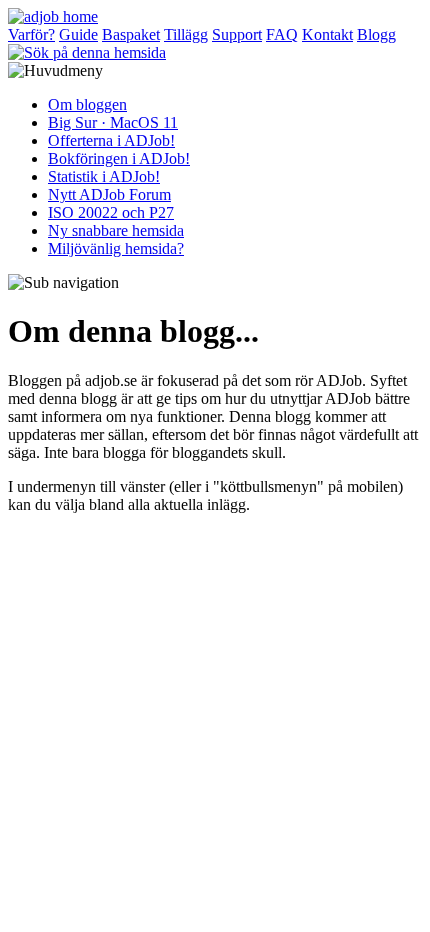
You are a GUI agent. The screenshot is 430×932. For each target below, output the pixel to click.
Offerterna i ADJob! (111, 140)
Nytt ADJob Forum (109, 194)
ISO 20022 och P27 (111, 212)
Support (237, 34)
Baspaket (131, 34)
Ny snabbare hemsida (116, 230)
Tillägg (186, 34)
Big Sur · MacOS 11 (113, 122)
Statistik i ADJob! (104, 176)
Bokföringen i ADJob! (119, 158)
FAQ (282, 34)
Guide (78, 34)
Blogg (376, 34)
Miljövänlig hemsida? (116, 248)
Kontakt (327, 34)
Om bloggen (87, 104)
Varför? (31, 34)
